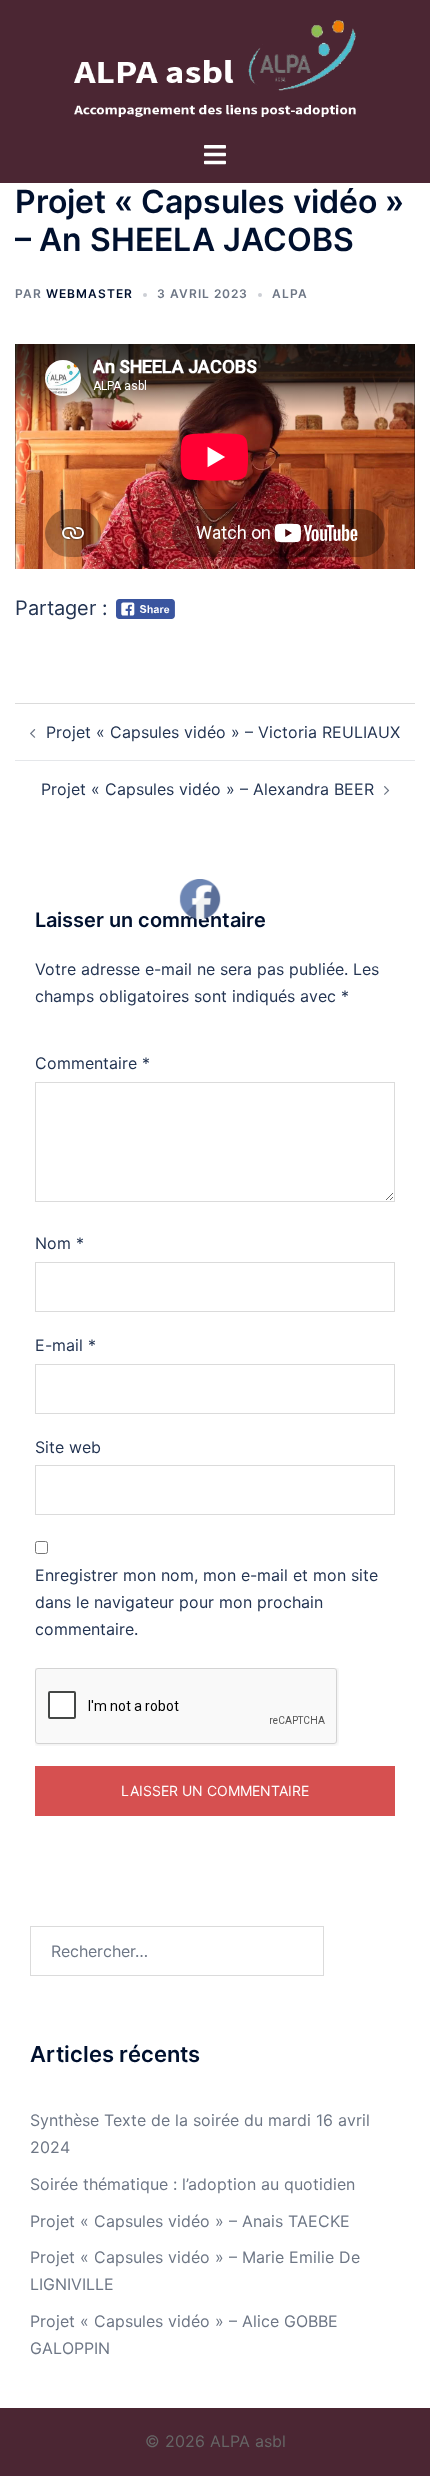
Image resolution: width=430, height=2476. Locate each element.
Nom (59, 1243)
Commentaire (92, 1063)
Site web (68, 1447)
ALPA (290, 293)
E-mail (65, 1345)
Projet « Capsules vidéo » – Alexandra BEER (207, 789)
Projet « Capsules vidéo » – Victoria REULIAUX (223, 732)
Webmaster (89, 293)
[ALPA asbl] (215, 68)
